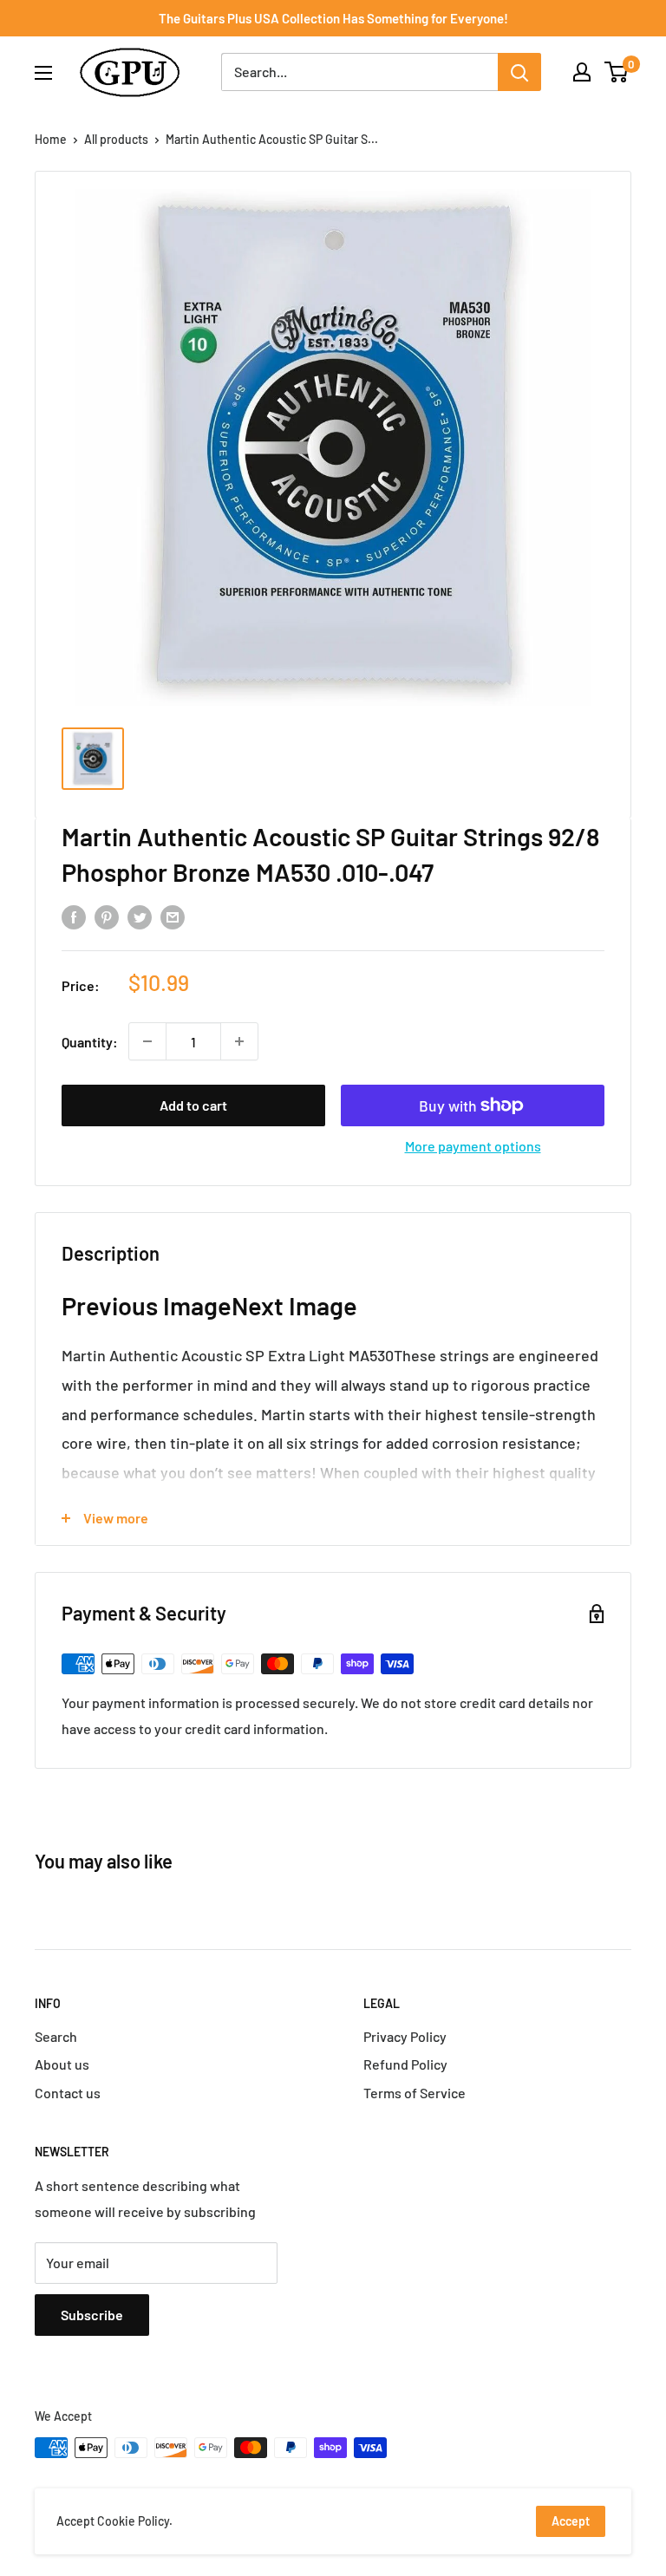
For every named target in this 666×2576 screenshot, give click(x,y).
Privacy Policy (405, 2036)
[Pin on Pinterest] (107, 916)
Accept (571, 2521)
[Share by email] (173, 916)
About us (62, 2064)
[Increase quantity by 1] (239, 1041)
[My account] (582, 72)
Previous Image (147, 1305)
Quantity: (90, 1042)
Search (56, 2036)
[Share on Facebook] (74, 916)
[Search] (519, 72)
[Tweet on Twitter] (140, 916)
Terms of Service (415, 2093)
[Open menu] (43, 73)
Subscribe (92, 2315)
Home (51, 139)
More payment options (473, 1146)
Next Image (294, 1305)
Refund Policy (405, 2064)
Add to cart (193, 1105)
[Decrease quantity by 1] (147, 1041)
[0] (617, 72)
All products (116, 139)
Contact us (68, 2093)
